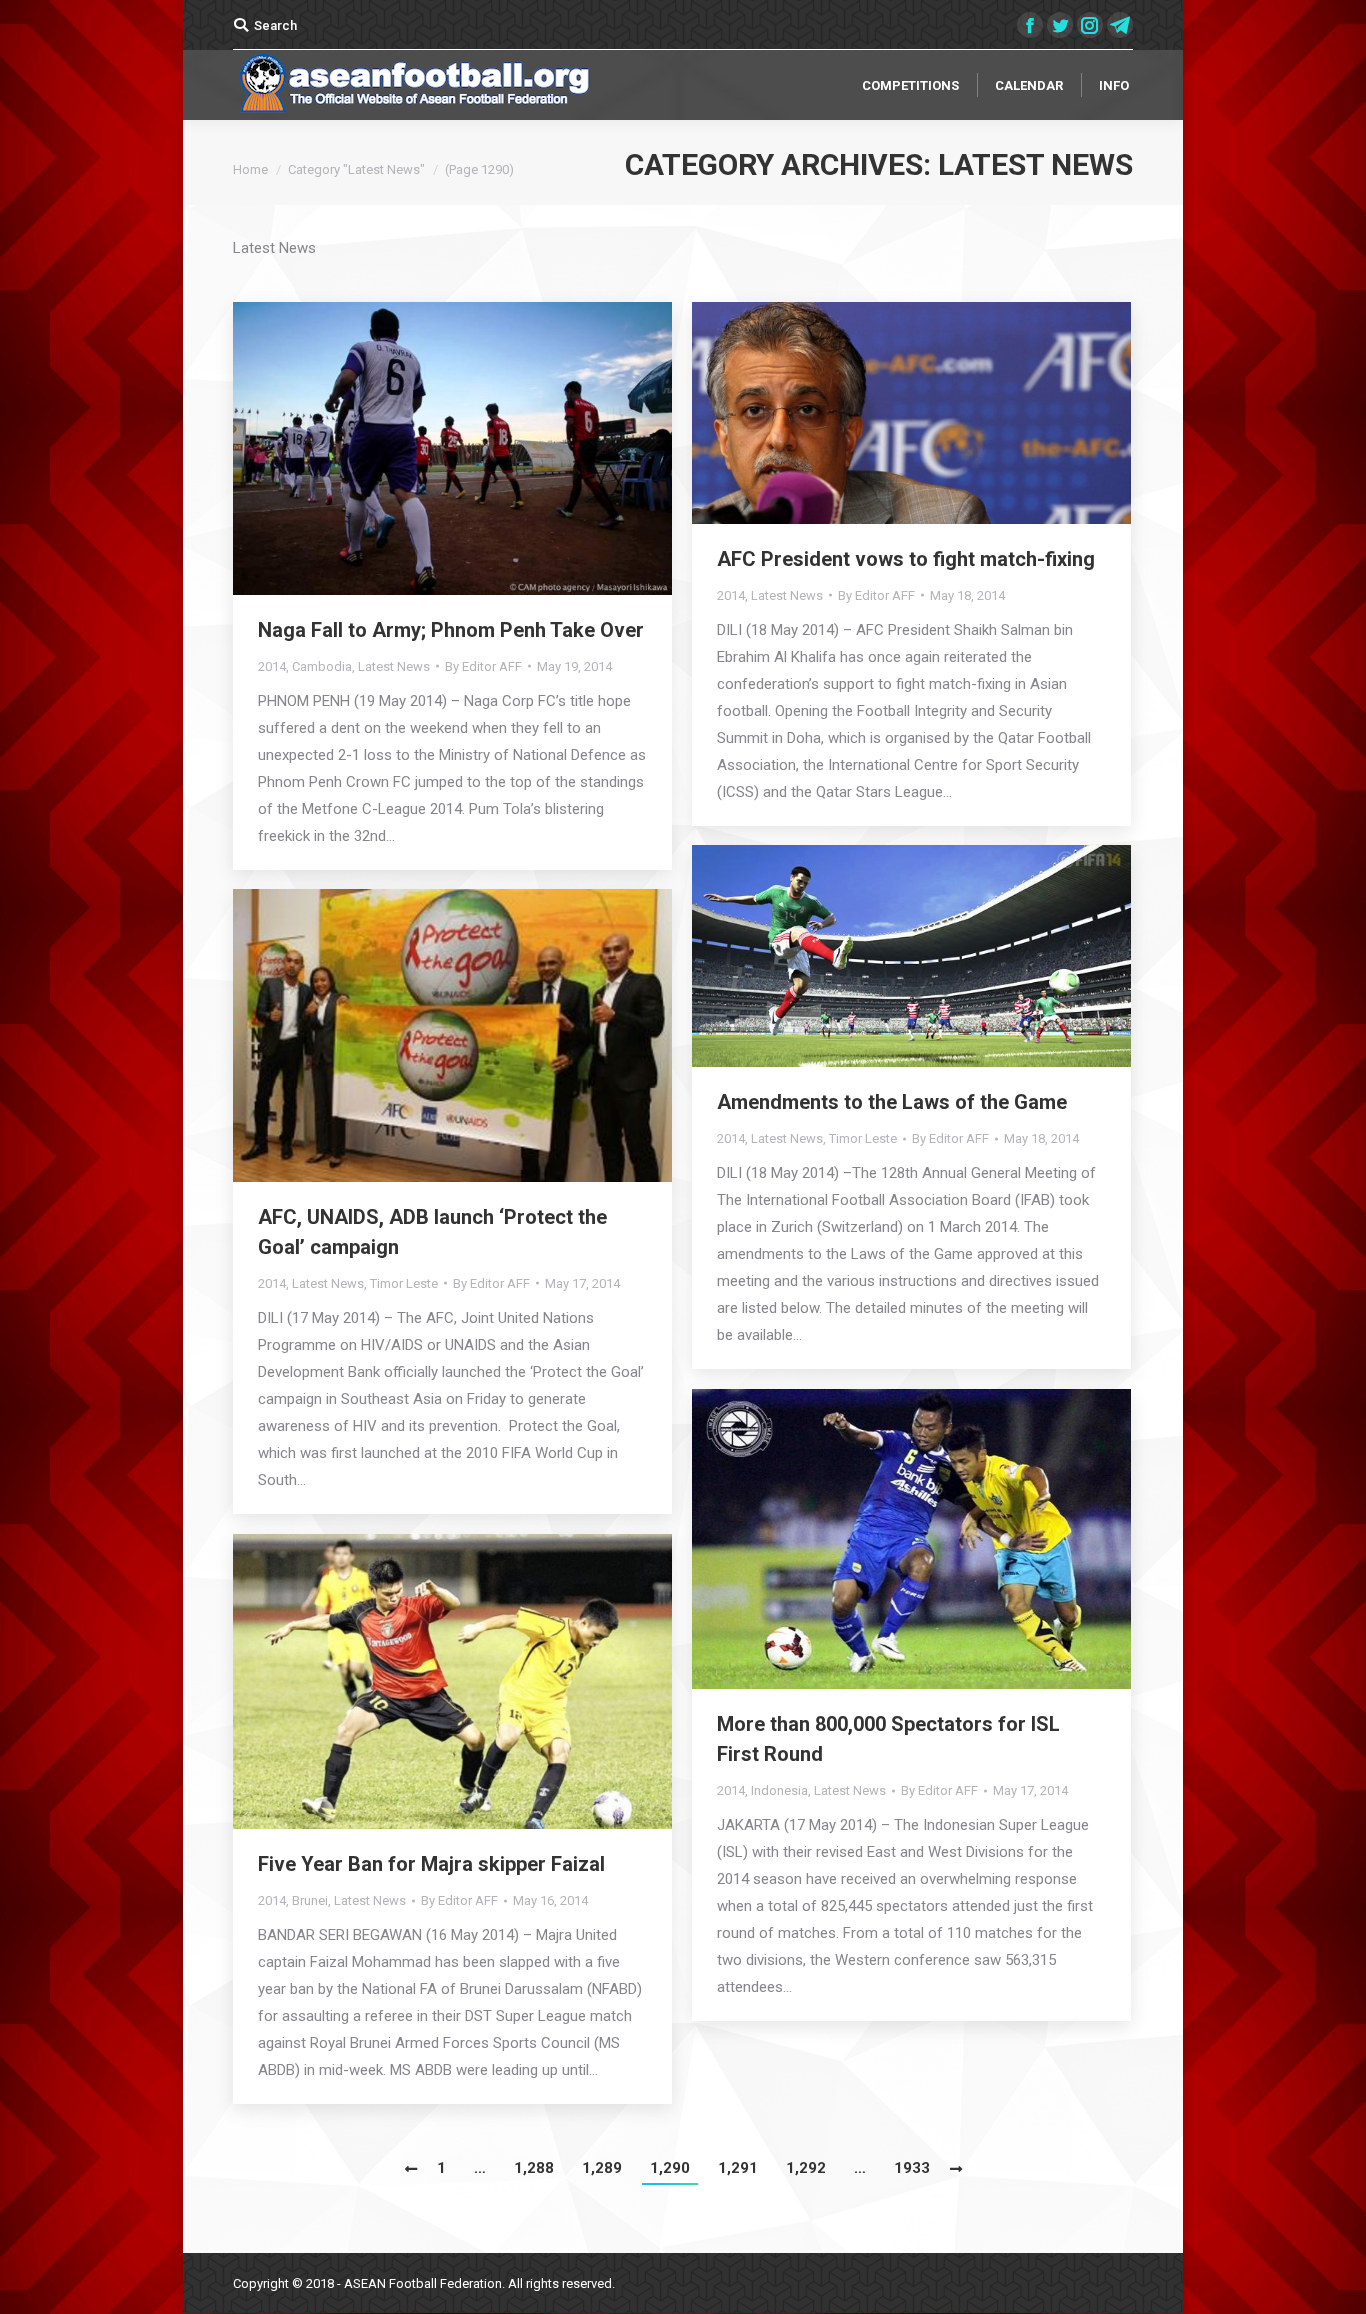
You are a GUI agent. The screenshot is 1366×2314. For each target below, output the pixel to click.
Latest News (394, 666)
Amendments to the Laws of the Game (892, 1102)
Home (250, 169)
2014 (272, 666)
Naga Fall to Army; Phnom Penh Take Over (451, 630)
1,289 (602, 2168)
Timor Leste (863, 1138)
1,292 (806, 2168)
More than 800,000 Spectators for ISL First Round (888, 1739)
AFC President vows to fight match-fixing (906, 559)
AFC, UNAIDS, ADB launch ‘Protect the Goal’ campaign (432, 1232)
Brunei (310, 1900)
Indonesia (779, 1790)
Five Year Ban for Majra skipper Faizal (431, 1864)
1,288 (534, 2168)
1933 (912, 2168)
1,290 (670, 2168)
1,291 (738, 2168)
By (483, 666)
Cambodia (322, 666)
